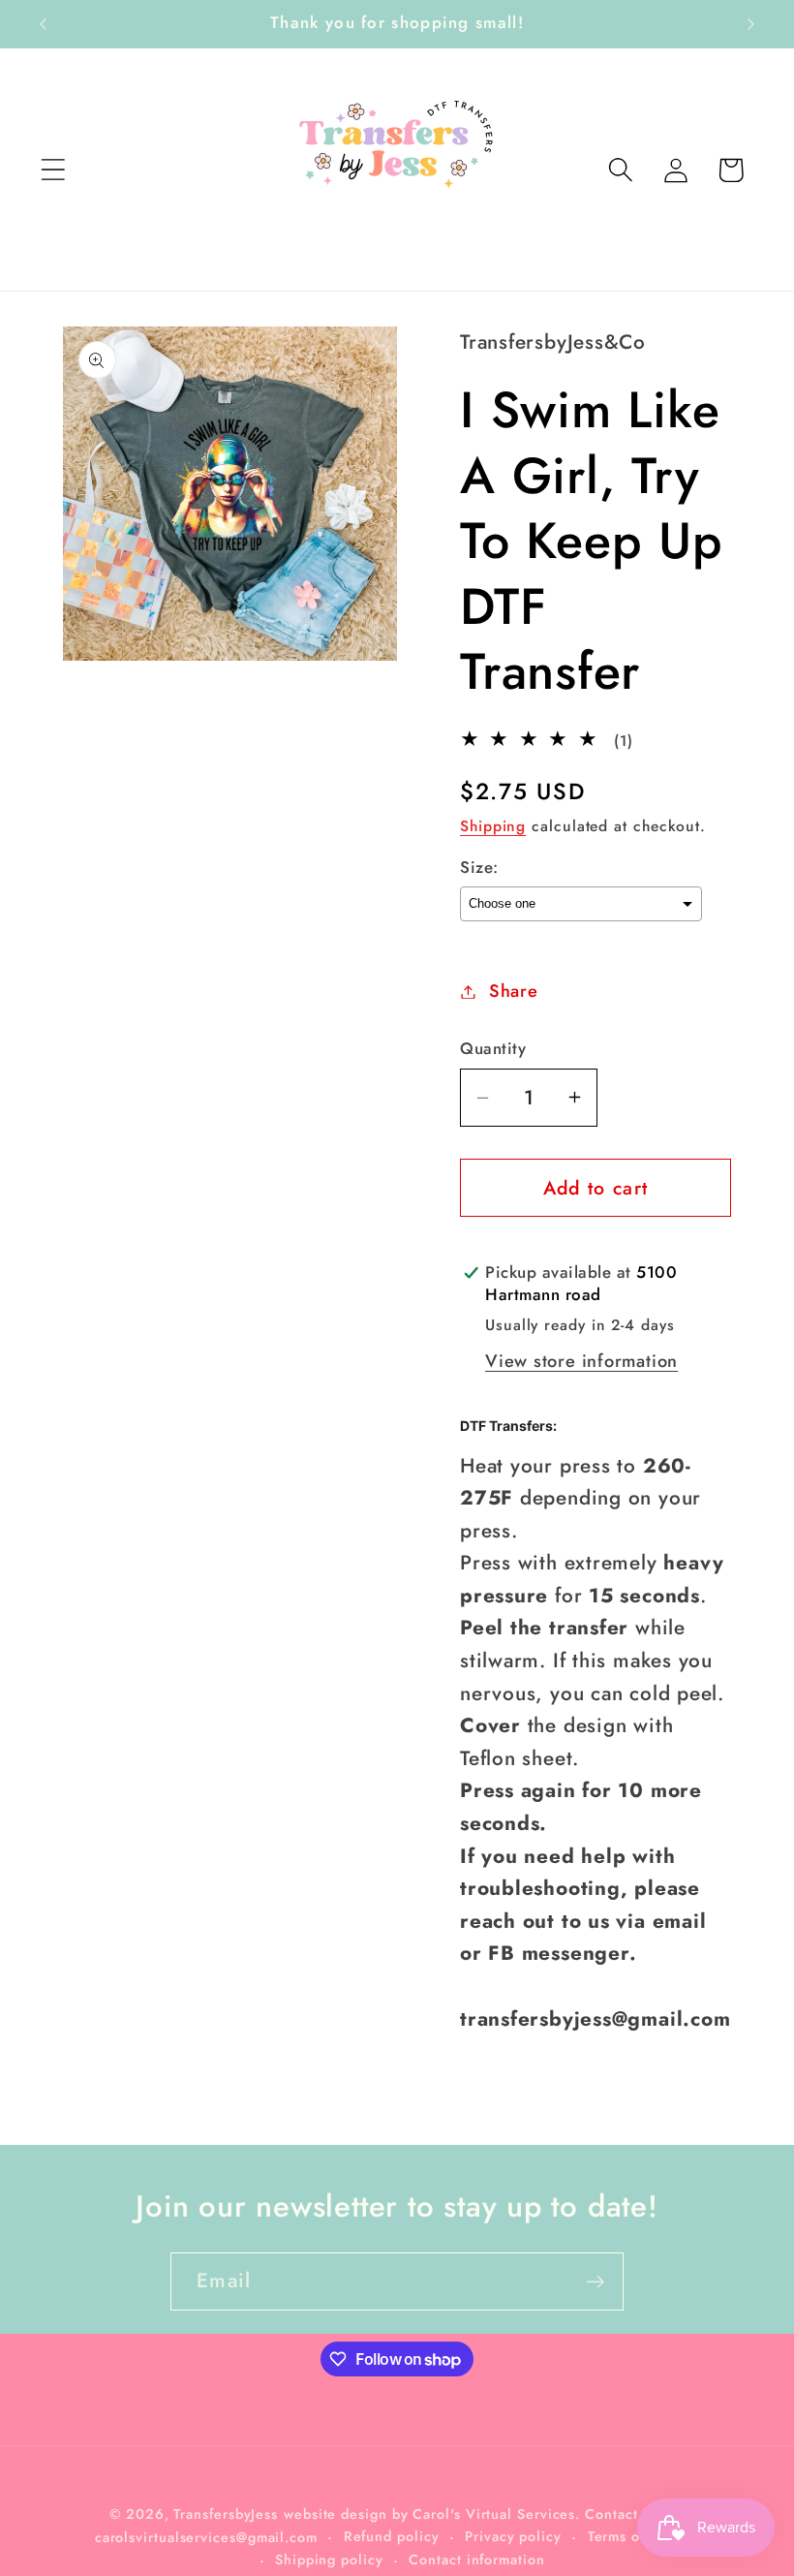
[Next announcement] (751, 24)
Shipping (493, 826)
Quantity (493, 1049)
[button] (53, 170)
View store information (581, 1361)
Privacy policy (513, 2536)
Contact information (476, 2560)
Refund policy (392, 2536)
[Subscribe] (595, 2282)
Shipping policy (329, 2560)
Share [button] (514, 991)
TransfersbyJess (226, 2514)
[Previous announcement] (43, 24)
